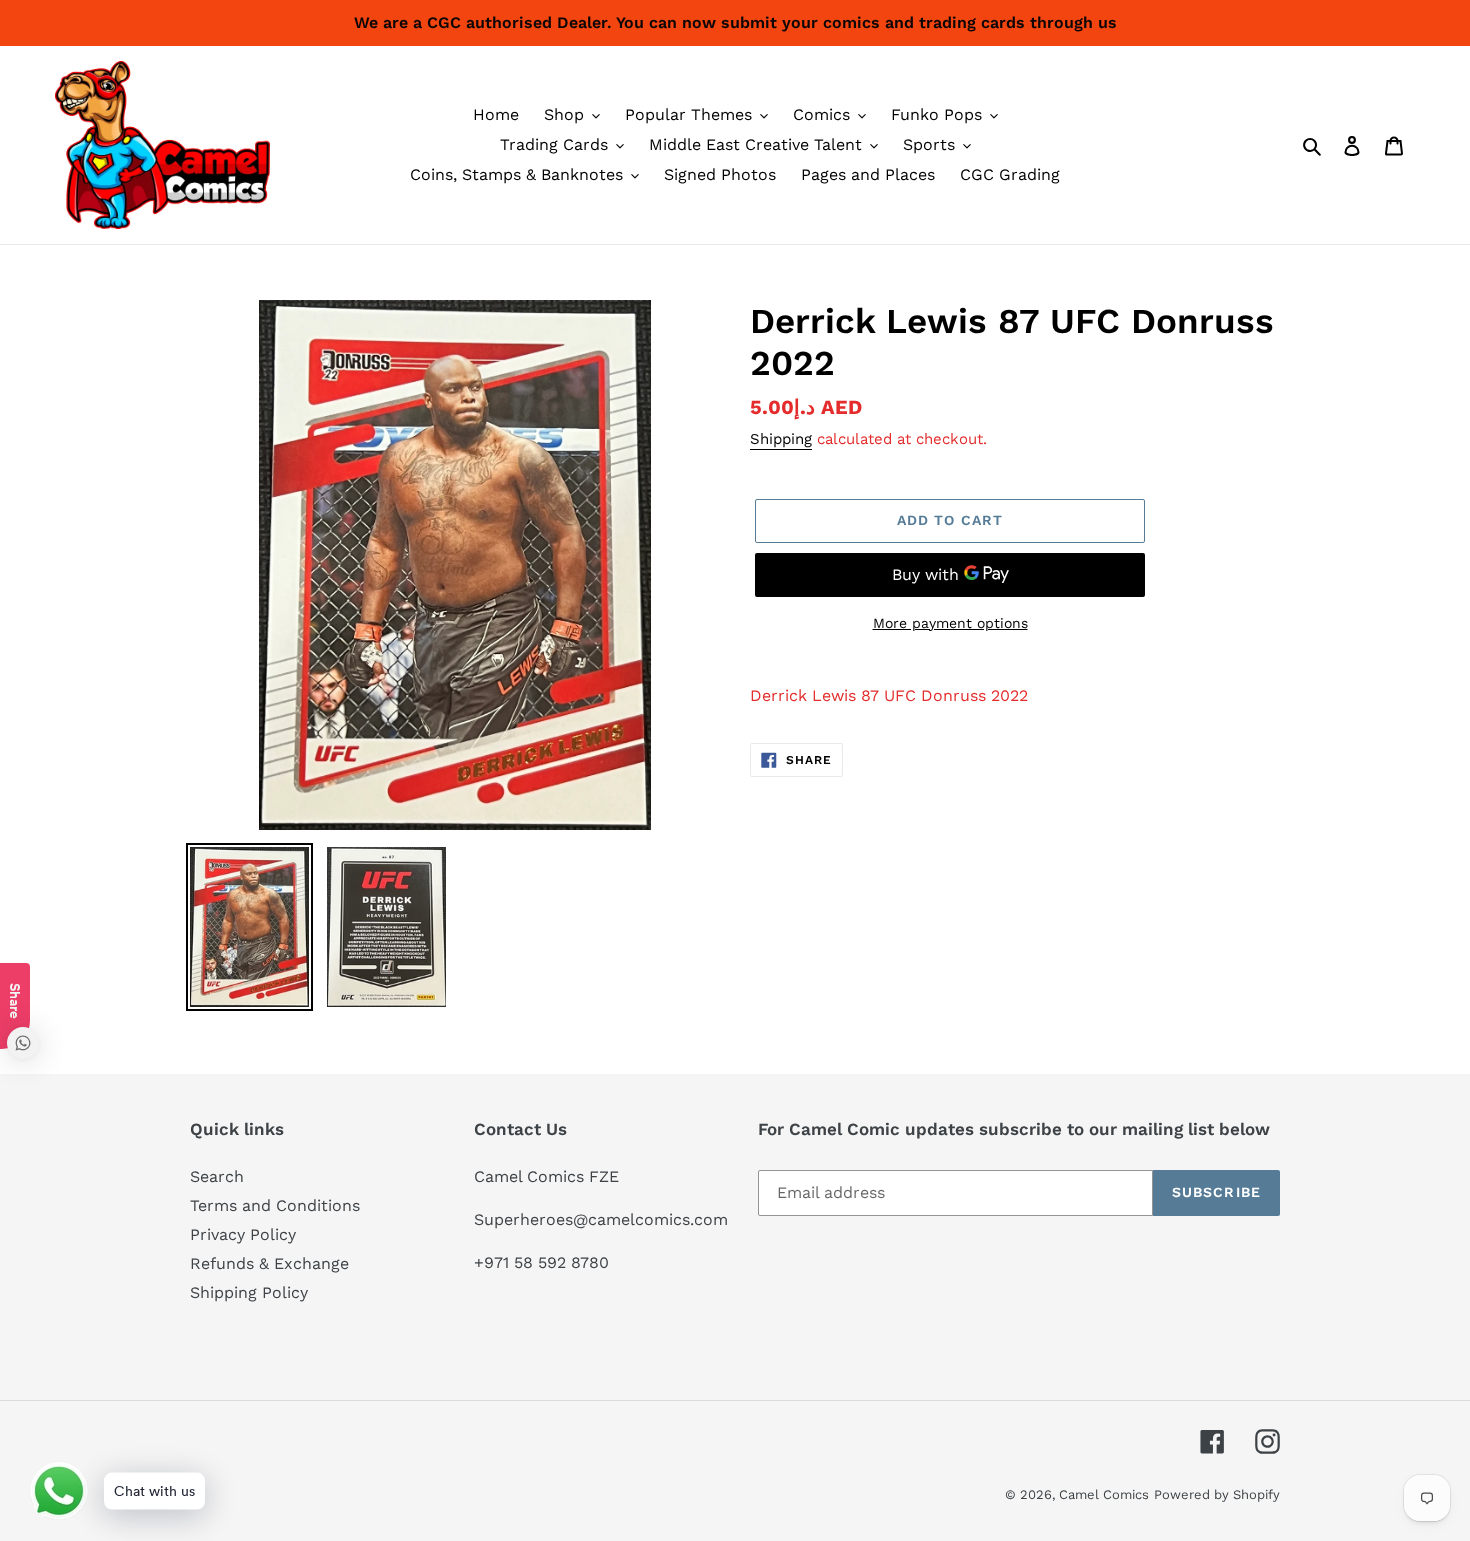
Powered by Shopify (1217, 1494)
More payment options (950, 623)
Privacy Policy (243, 1234)
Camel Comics (1104, 1494)
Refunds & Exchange (269, 1263)
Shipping (781, 439)
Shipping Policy (249, 1292)
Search (217, 1176)
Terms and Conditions (275, 1205)
